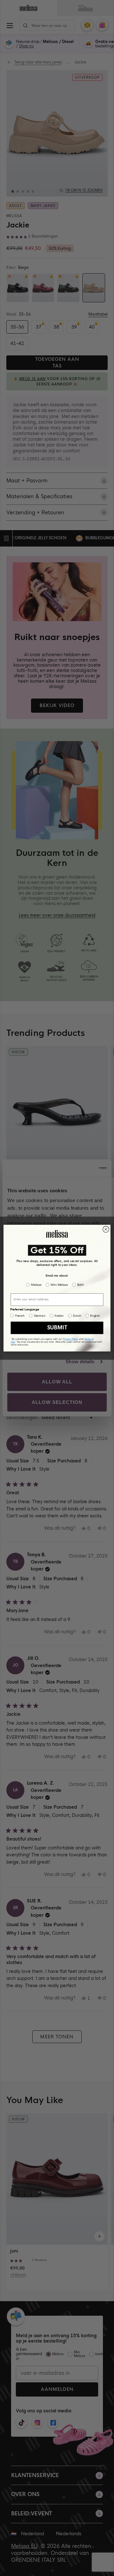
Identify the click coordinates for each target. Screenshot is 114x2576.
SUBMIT (57, 1327)
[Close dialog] (106, 1229)
